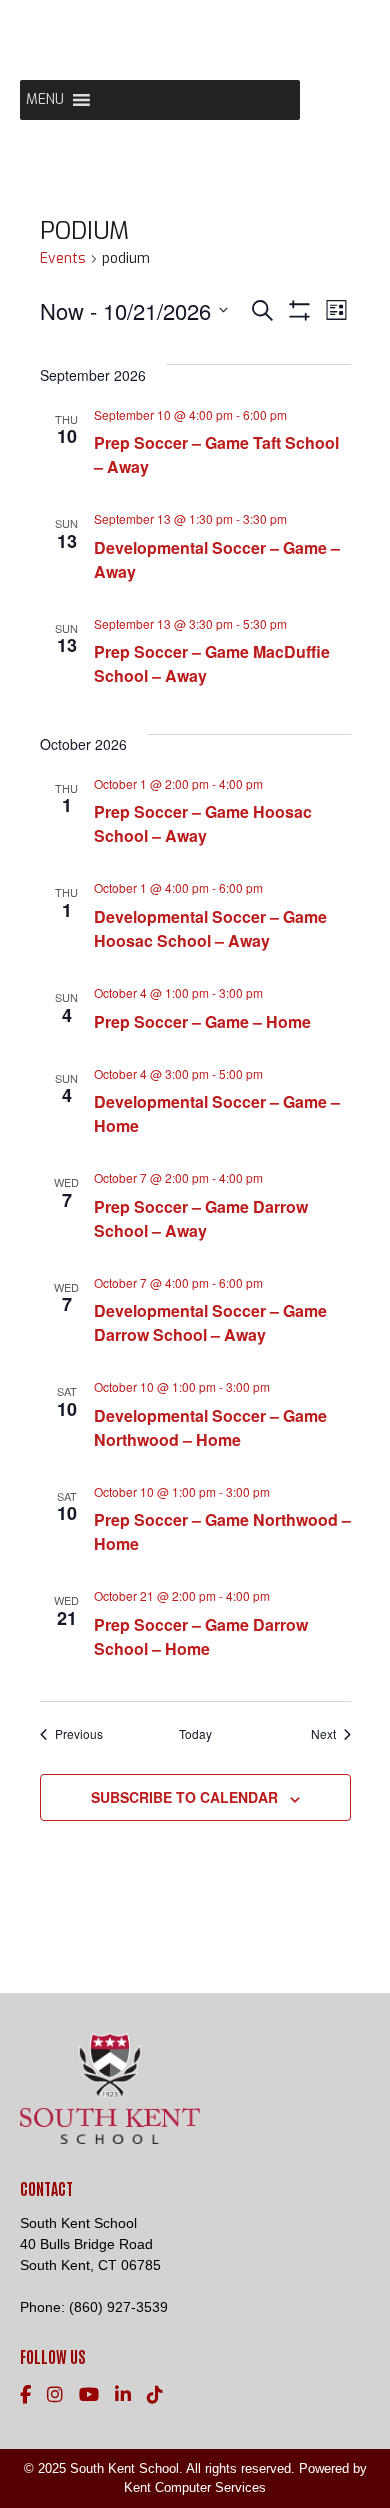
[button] (45, 100)
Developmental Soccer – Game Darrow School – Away (210, 1322)
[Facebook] (25, 2395)
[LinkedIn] (123, 2395)
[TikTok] (155, 2395)
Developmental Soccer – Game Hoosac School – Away (210, 928)
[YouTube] (89, 2395)
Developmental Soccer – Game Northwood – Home (210, 1427)
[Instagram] (55, 2395)
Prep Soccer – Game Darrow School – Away (201, 1218)
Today (195, 1734)
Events (63, 258)
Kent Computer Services (195, 2487)
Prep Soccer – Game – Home (202, 1021)
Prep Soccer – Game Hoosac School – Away (203, 823)
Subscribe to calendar (184, 1797)
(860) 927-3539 (118, 2307)
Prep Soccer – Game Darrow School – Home (201, 1636)
